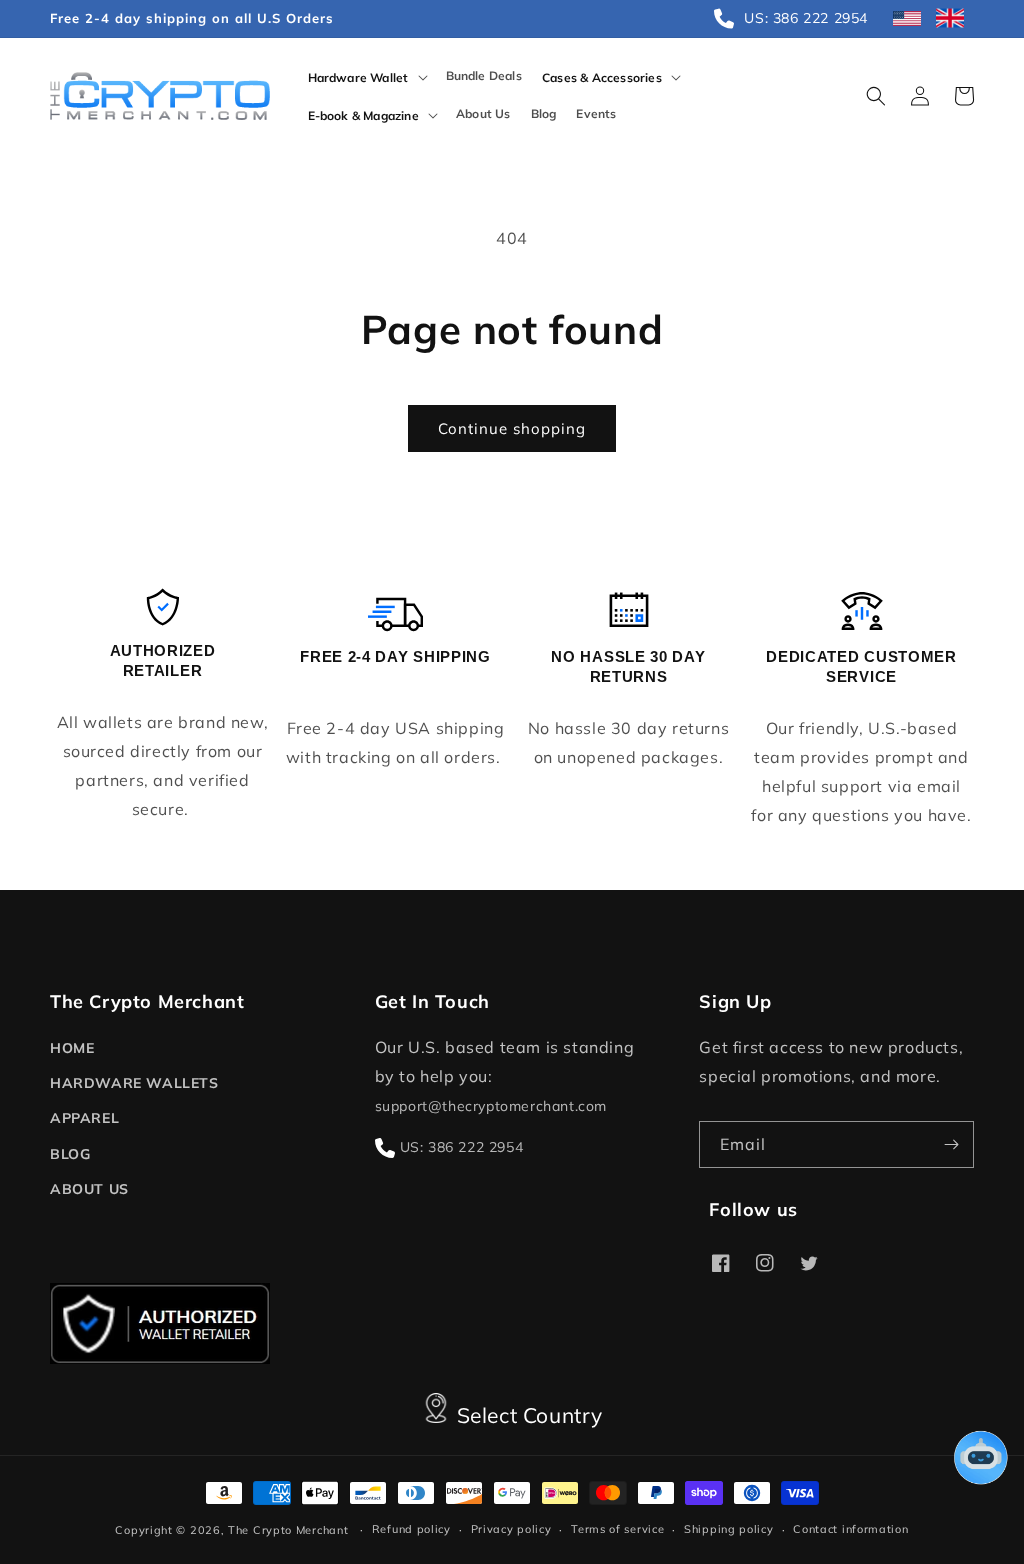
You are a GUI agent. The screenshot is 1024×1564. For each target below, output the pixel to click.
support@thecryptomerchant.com (491, 1106)
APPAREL (84, 1118)
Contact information (850, 1529)
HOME (72, 1048)
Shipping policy (729, 1529)
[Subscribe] (951, 1144)
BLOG (70, 1154)
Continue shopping (512, 428)
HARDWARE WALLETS (134, 1083)
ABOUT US (89, 1189)
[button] (367, 77)
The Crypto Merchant (288, 1530)
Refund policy (411, 1529)
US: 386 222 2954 (462, 1147)
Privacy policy (511, 1529)
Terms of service (617, 1529)
